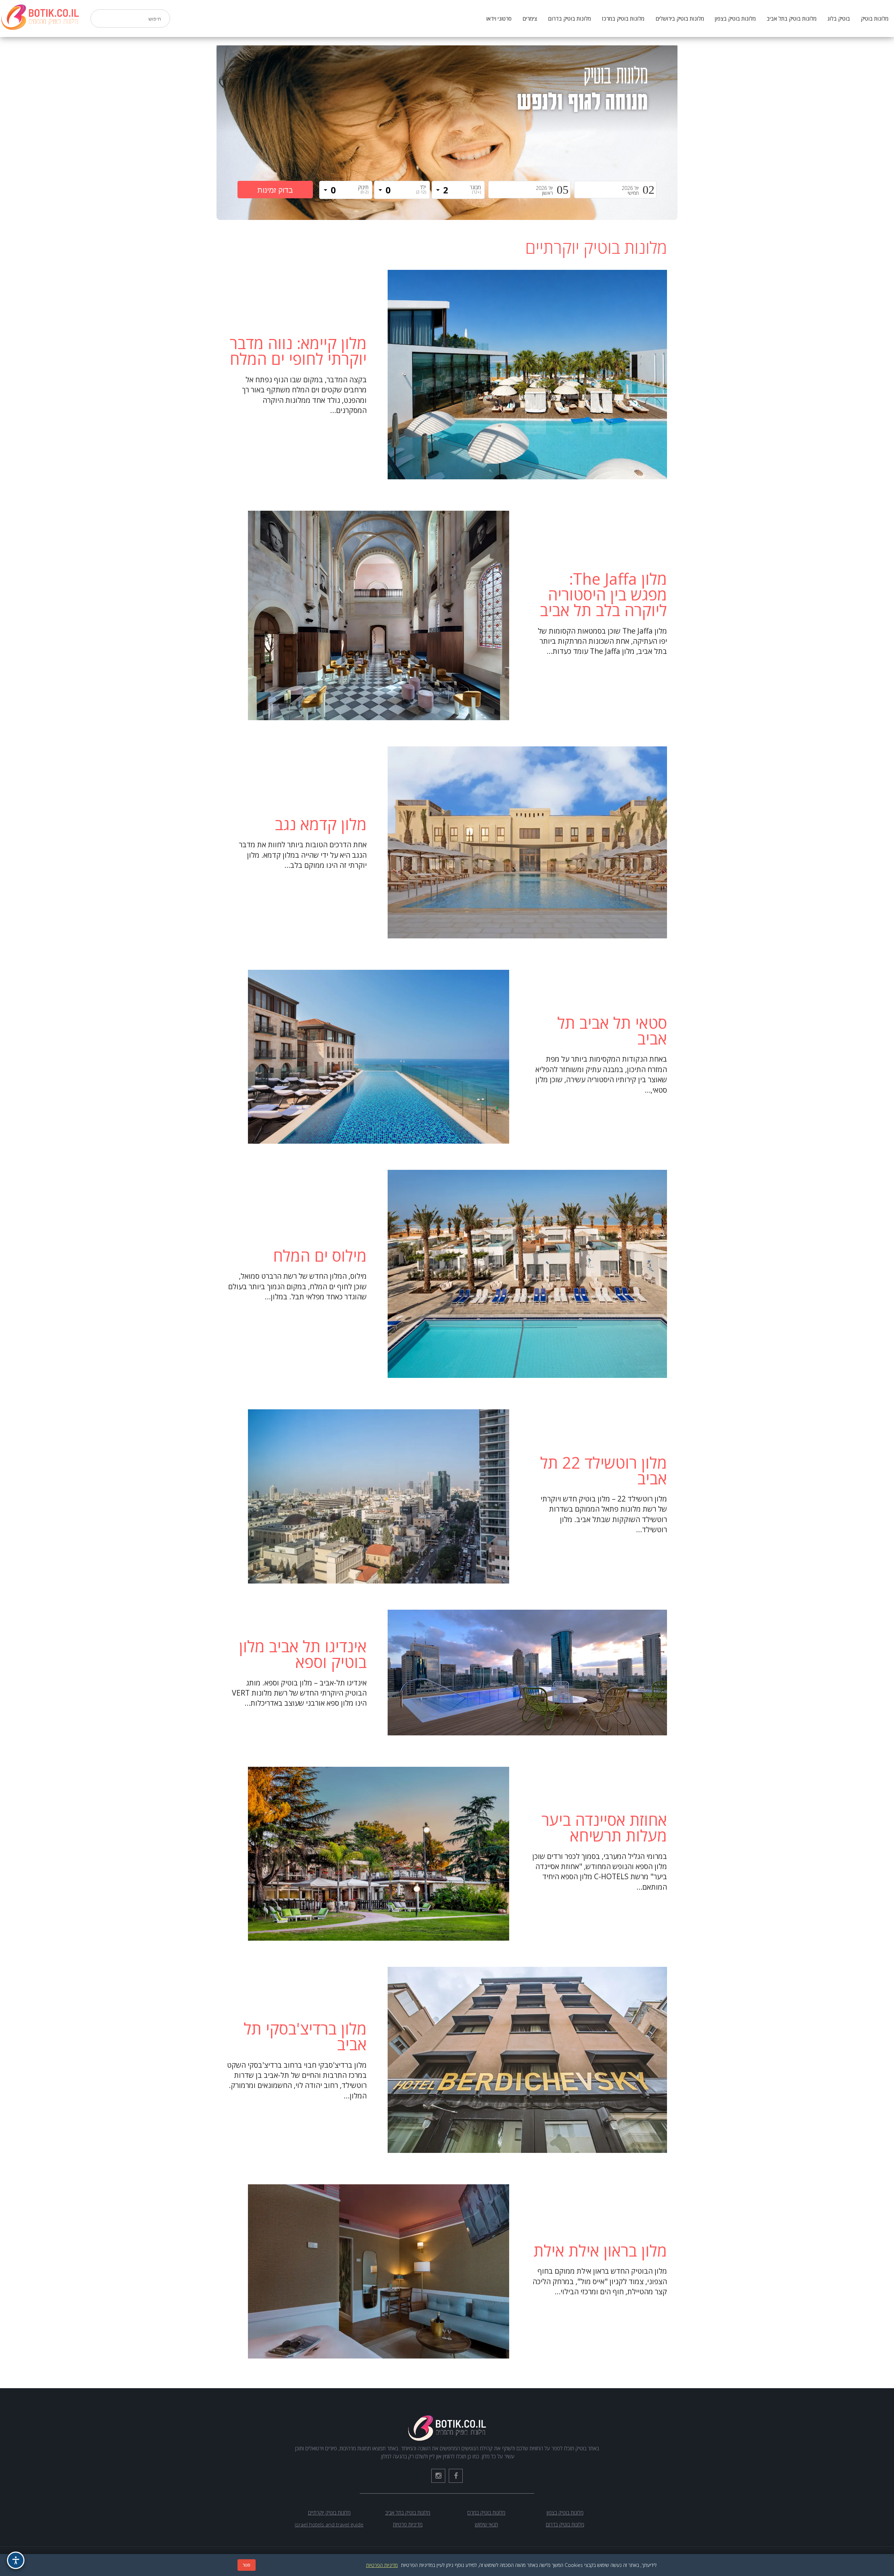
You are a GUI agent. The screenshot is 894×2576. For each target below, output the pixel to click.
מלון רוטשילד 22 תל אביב (604, 1470)
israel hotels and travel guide (329, 2524)
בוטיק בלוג (839, 19)
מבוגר (475, 189)
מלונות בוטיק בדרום (569, 19)
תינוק (363, 189)
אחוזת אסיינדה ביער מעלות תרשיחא (604, 1828)
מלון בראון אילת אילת (600, 2250)
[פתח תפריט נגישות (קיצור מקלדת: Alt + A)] (16, 2560)
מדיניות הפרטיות (382, 2565)
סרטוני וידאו (499, 19)
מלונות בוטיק (875, 19)
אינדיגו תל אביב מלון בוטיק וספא (303, 1654)
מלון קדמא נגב (321, 824)
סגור (247, 2565)
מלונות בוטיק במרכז (623, 19)
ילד (421, 189)
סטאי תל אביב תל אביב (612, 1031)
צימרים (530, 19)
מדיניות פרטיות (408, 2524)
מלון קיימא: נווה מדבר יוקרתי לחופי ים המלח (298, 351)
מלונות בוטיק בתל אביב (792, 19)
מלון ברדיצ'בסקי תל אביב (305, 2036)
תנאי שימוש (486, 2524)
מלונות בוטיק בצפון (735, 19)
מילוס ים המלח (320, 1256)
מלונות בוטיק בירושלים (680, 19)
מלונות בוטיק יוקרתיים (329, 2512)
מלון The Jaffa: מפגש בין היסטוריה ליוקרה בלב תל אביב (603, 594)
